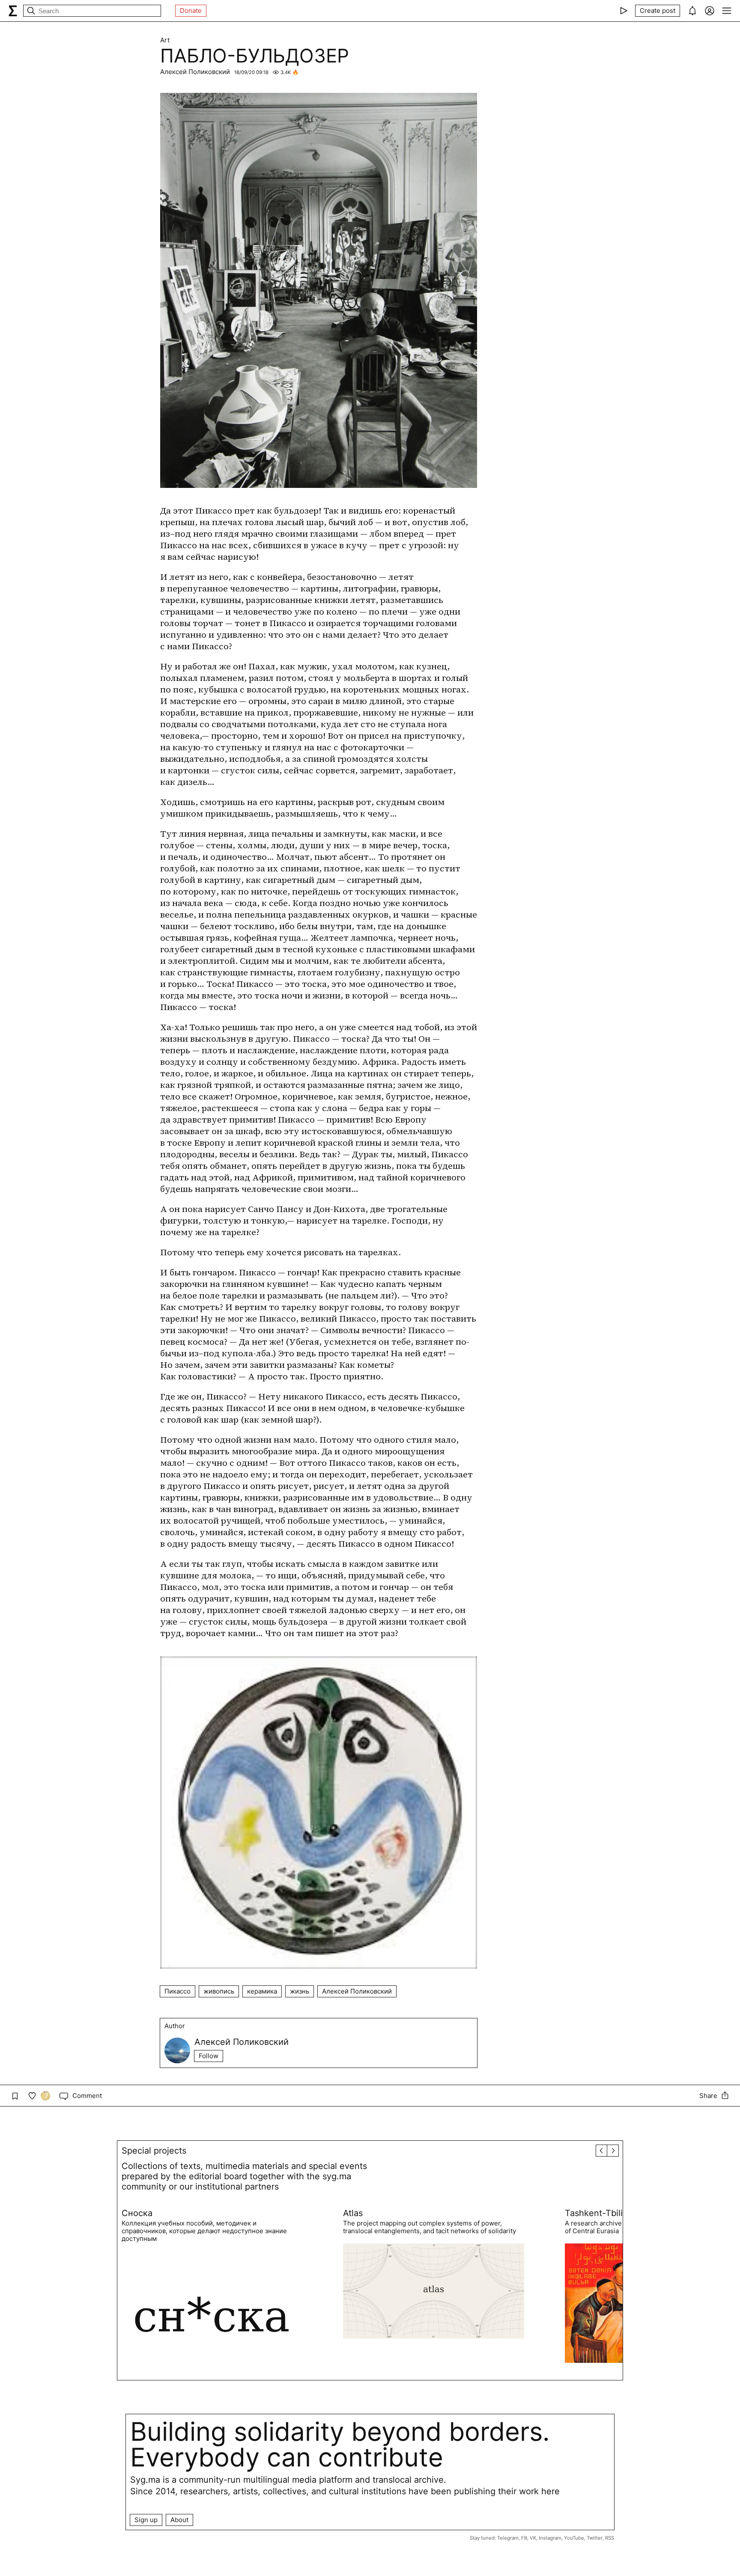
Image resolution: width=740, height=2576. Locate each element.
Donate (191, 10)
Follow (209, 2056)
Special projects (154, 2151)
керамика (262, 1991)
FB (524, 2538)
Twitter (595, 2538)
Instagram (550, 2538)
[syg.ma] (13, 11)
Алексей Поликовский (195, 72)
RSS (610, 2538)
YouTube (574, 2538)
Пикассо (178, 1991)
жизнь (300, 1991)
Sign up (146, 2520)
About (179, 2520)
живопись (219, 1991)
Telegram (508, 2538)
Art (165, 40)
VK (533, 2538)
